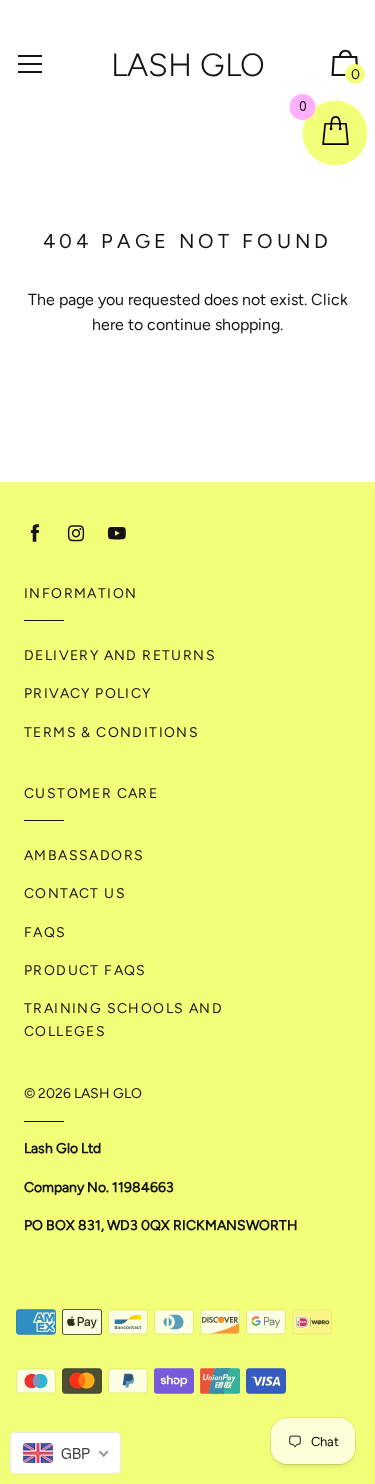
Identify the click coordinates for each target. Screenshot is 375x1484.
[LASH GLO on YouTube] (117, 533)
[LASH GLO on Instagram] (76, 533)
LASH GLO (188, 65)
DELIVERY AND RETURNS (120, 655)
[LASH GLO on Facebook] (35, 533)
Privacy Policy (88, 693)
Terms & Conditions (111, 732)
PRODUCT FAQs (85, 970)
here (108, 324)
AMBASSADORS (84, 855)
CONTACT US (75, 893)
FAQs (45, 932)
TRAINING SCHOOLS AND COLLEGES (123, 1019)
